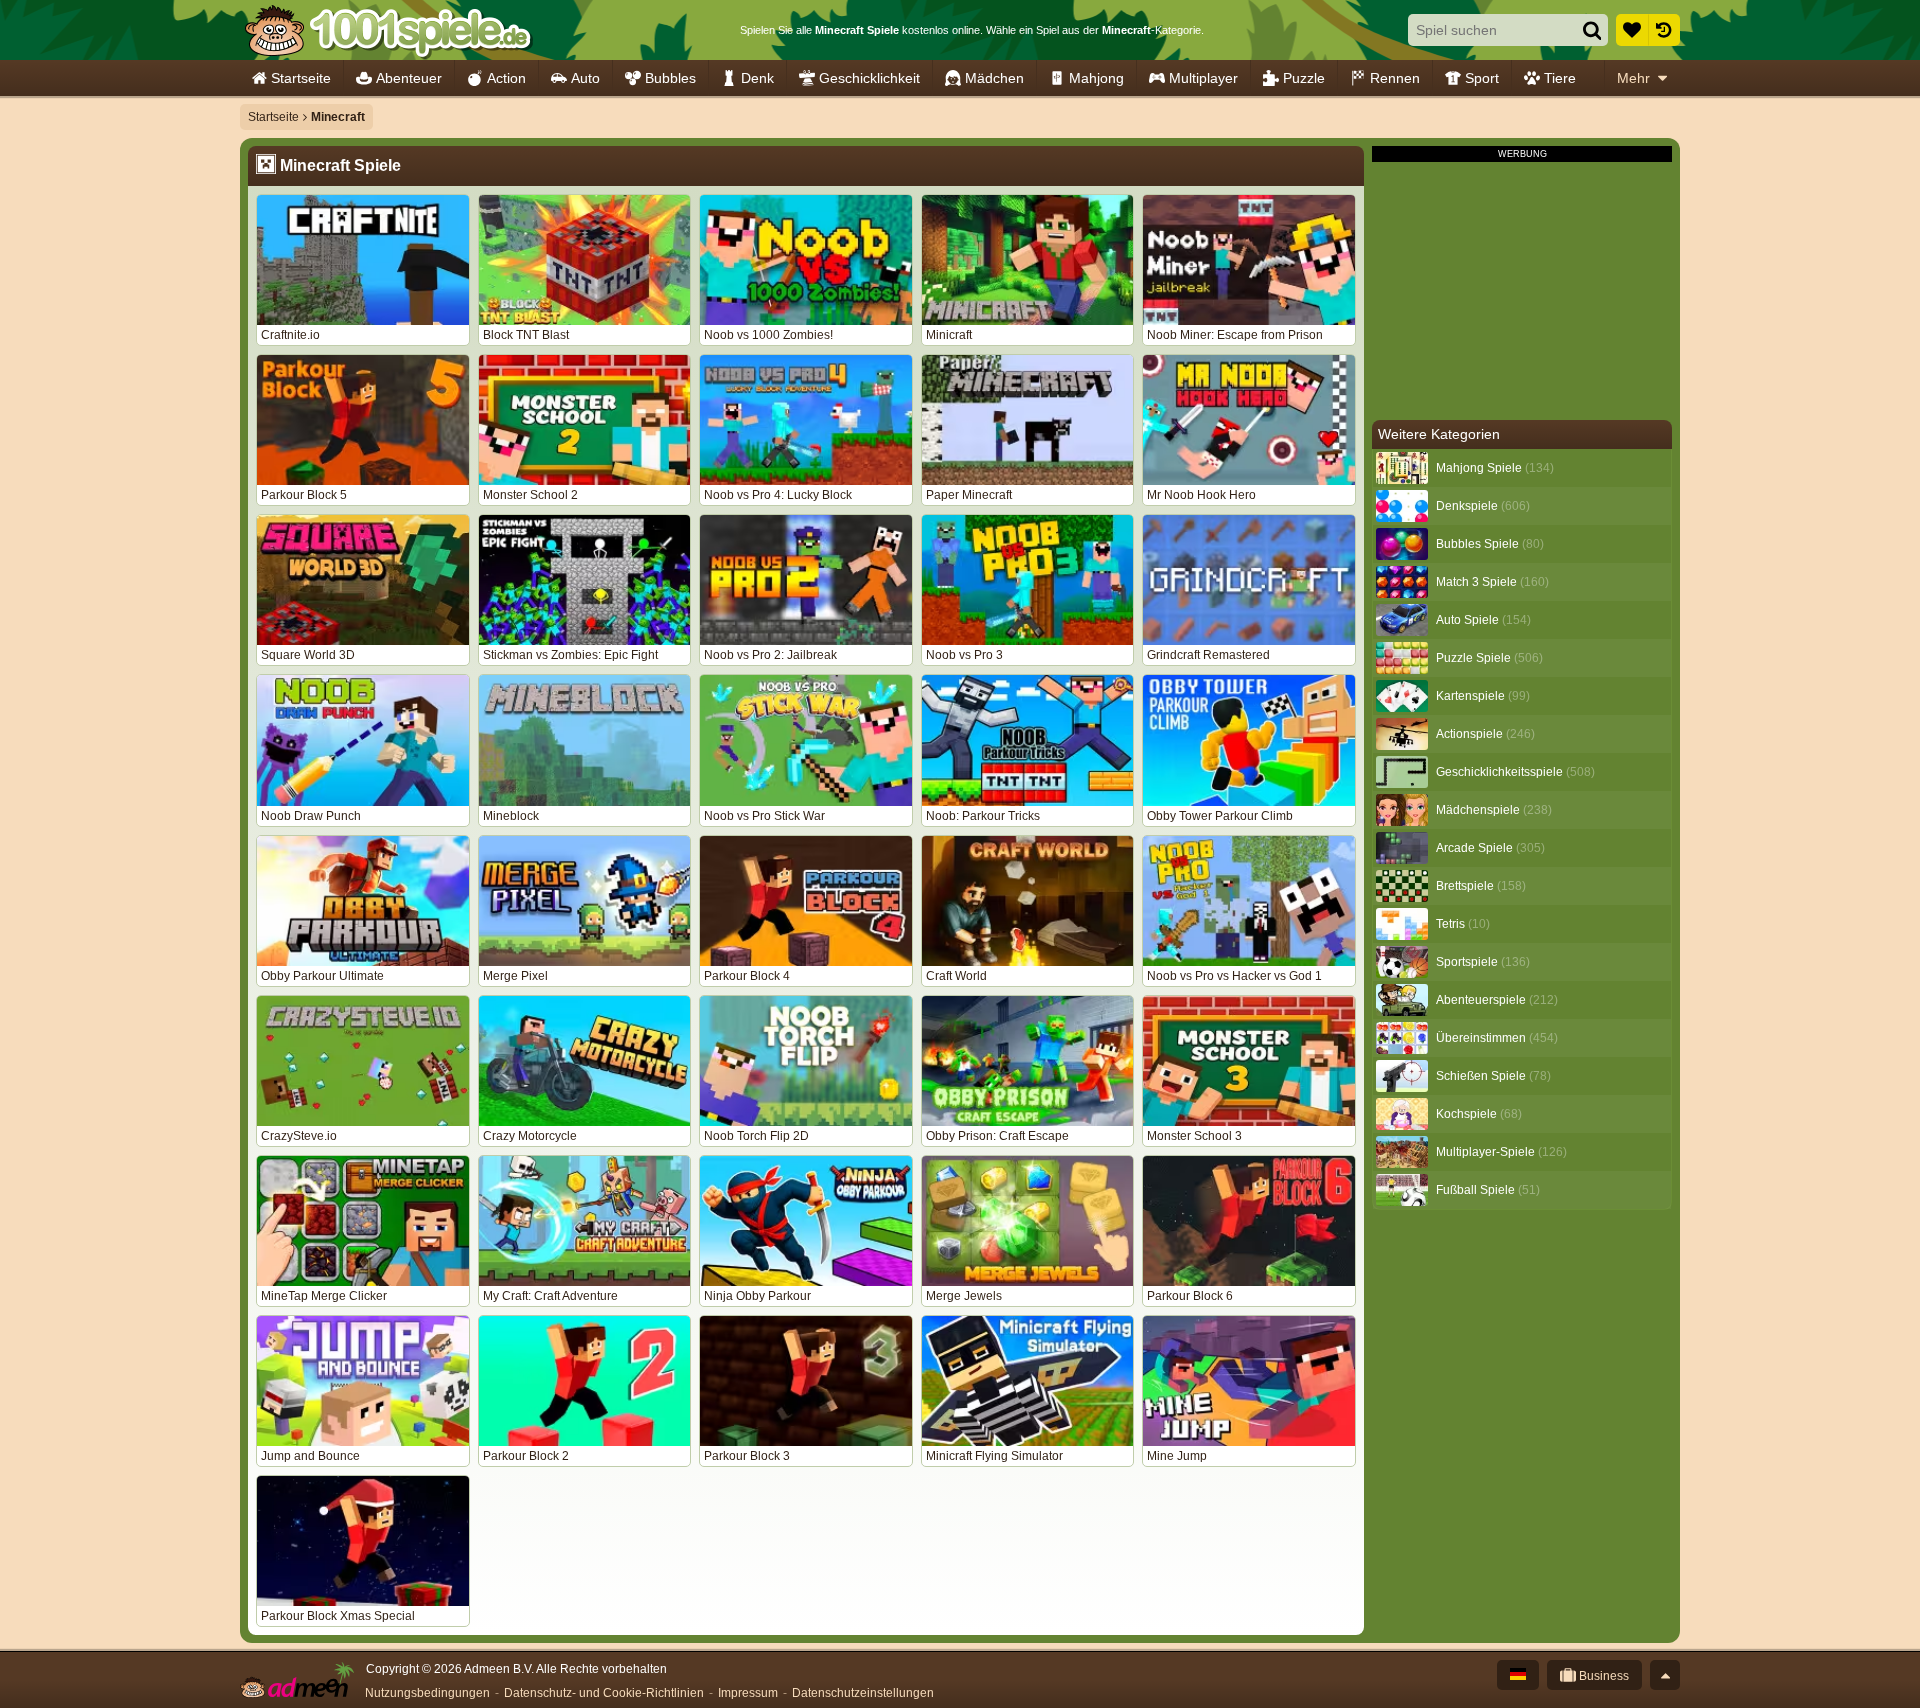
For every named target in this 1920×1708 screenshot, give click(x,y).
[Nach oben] (1665, 1675)
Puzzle (1304, 78)
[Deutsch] (1518, 1675)
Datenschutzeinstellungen (863, 1693)
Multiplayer (1203, 78)
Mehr (1633, 78)
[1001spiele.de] (387, 30)
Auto (585, 78)
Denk (757, 78)
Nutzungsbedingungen (427, 1693)
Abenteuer (409, 78)
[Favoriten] (1632, 30)
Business (1602, 1676)
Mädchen (994, 78)
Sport (1482, 78)
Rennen (1395, 78)
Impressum (748, 1693)
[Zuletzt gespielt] (1664, 30)
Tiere (1560, 78)
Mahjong (1096, 78)
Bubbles (670, 78)
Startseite (301, 78)
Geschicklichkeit (869, 78)
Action (506, 78)
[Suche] (1592, 30)
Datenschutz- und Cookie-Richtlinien (604, 1693)
